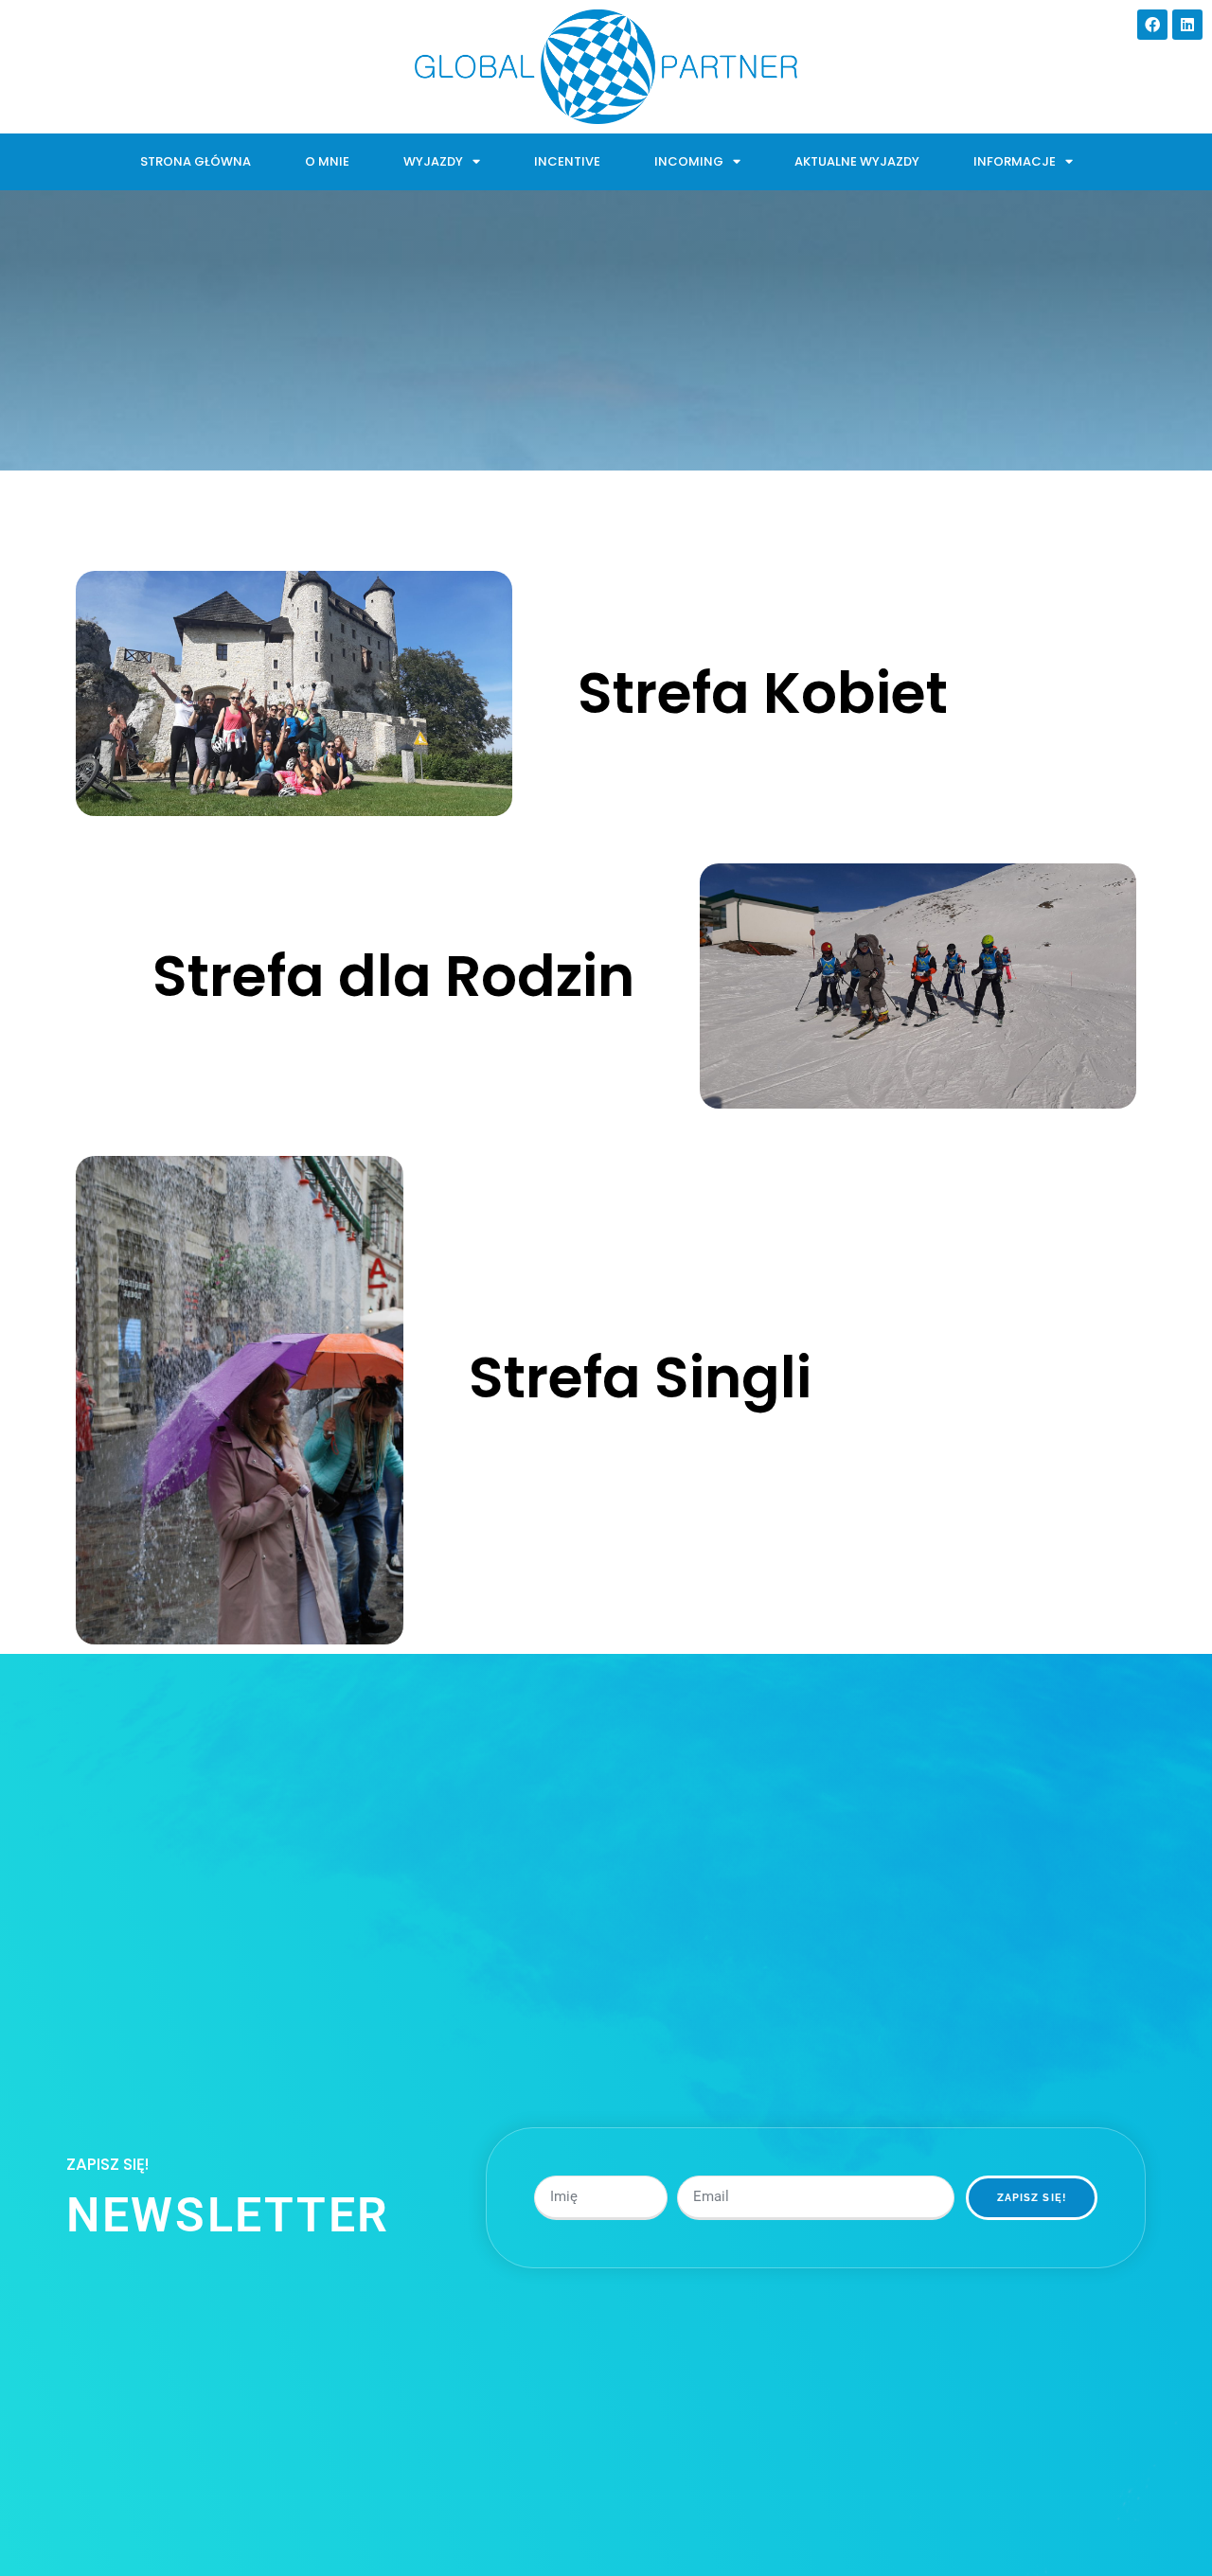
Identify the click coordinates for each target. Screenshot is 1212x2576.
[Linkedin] (1187, 25)
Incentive (567, 161)
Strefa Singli (640, 1377)
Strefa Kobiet (763, 693)
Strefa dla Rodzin (393, 976)
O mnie (327, 161)
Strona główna (196, 161)
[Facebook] (1152, 25)
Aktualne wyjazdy (857, 161)
